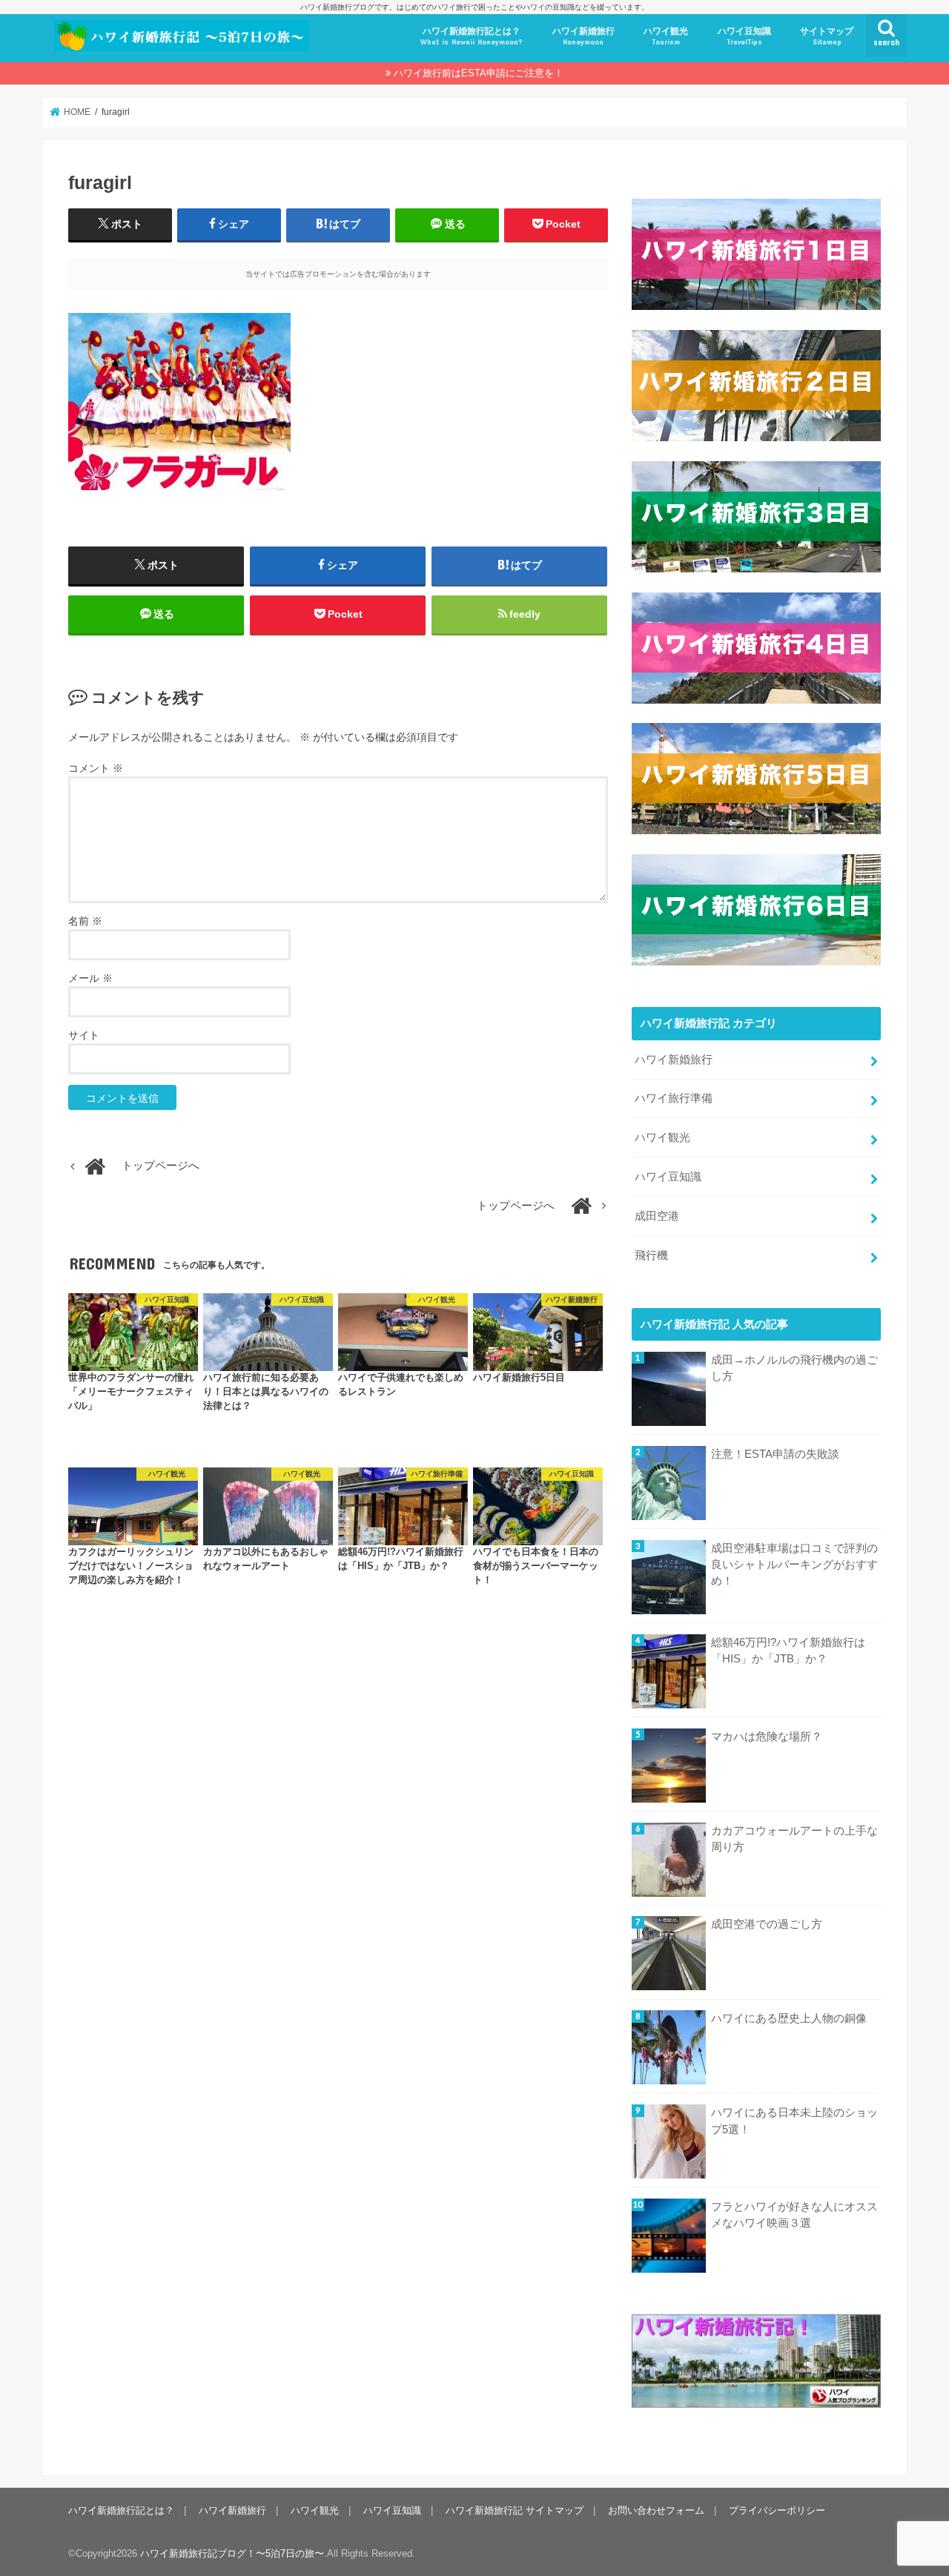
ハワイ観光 (666, 36)
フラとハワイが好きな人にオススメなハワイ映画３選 (794, 2215)
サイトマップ (827, 36)
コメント (96, 768)
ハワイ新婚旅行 (583, 36)
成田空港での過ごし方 (767, 1924)
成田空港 (657, 1216)
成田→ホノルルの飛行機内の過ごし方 (794, 1368)
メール (90, 978)
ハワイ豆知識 (744, 36)
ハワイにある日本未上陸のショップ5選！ (794, 2121)
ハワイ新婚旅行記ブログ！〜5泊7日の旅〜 (232, 2553)
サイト (84, 1035)
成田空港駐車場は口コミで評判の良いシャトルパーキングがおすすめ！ (794, 1565)
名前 (85, 921)
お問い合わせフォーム (656, 2510)
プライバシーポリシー (777, 2510)
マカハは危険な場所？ (767, 1737)
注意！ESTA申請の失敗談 (775, 1454)
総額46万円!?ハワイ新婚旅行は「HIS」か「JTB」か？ (788, 1651)
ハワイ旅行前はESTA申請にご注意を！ (479, 73)
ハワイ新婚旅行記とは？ (472, 36)
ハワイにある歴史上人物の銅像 (789, 2018)
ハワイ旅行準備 (674, 1098)
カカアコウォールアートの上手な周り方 (794, 1839)
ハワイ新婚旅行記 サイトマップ (515, 2510)
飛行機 (651, 1255)
